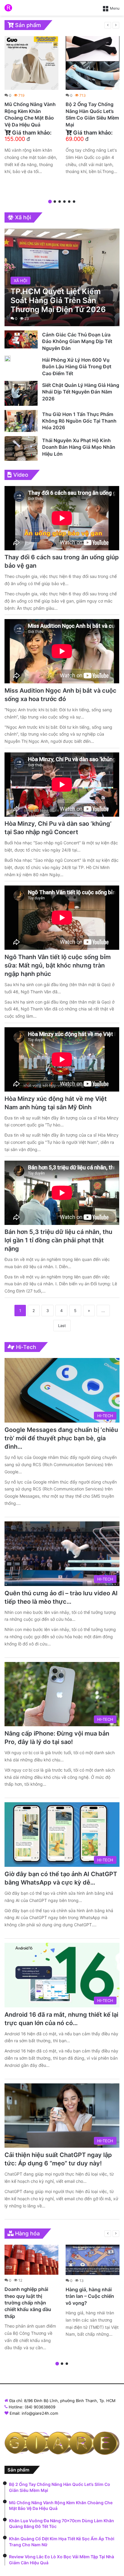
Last (62, 1326)
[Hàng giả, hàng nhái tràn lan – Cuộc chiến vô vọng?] (93, 2260)
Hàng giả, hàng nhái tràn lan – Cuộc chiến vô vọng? (90, 2296)
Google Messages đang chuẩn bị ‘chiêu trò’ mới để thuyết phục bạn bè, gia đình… (61, 1438)
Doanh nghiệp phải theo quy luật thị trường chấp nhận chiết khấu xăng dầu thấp (28, 2303)
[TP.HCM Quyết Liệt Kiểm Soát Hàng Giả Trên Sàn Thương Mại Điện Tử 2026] (62, 277)
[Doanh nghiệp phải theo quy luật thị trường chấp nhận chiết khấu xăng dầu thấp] (31, 2260)
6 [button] (74, 202)
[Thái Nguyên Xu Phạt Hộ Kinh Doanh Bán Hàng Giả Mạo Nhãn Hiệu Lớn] (21, 448)
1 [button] (50, 202)
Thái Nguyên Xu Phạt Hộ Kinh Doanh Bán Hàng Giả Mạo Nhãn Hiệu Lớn (79, 447)
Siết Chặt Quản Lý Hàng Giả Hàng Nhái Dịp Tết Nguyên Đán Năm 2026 (81, 392)
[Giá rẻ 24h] (8, 8)
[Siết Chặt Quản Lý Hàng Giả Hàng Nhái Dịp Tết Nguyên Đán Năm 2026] (21, 393)
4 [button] (64, 202)
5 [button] (69, 202)
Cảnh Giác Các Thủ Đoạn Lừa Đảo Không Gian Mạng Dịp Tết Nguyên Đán (77, 341)
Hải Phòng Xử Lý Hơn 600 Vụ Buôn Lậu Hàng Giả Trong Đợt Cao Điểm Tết (77, 367)
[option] (31, 107)
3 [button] (60, 202)
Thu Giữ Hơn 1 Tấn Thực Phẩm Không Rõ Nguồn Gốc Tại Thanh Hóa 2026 (79, 421)
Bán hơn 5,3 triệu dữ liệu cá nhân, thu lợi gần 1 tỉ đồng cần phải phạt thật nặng (58, 1240)
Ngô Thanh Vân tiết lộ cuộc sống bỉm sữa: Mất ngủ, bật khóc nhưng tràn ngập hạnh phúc (58, 965)
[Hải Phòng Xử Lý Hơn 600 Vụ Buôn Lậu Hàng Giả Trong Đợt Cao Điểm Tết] (8, 359)
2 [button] (55, 202)
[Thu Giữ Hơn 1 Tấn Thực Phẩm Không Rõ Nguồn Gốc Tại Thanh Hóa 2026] (21, 421)
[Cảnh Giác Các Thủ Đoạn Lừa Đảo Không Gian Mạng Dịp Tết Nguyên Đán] (21, 339)
